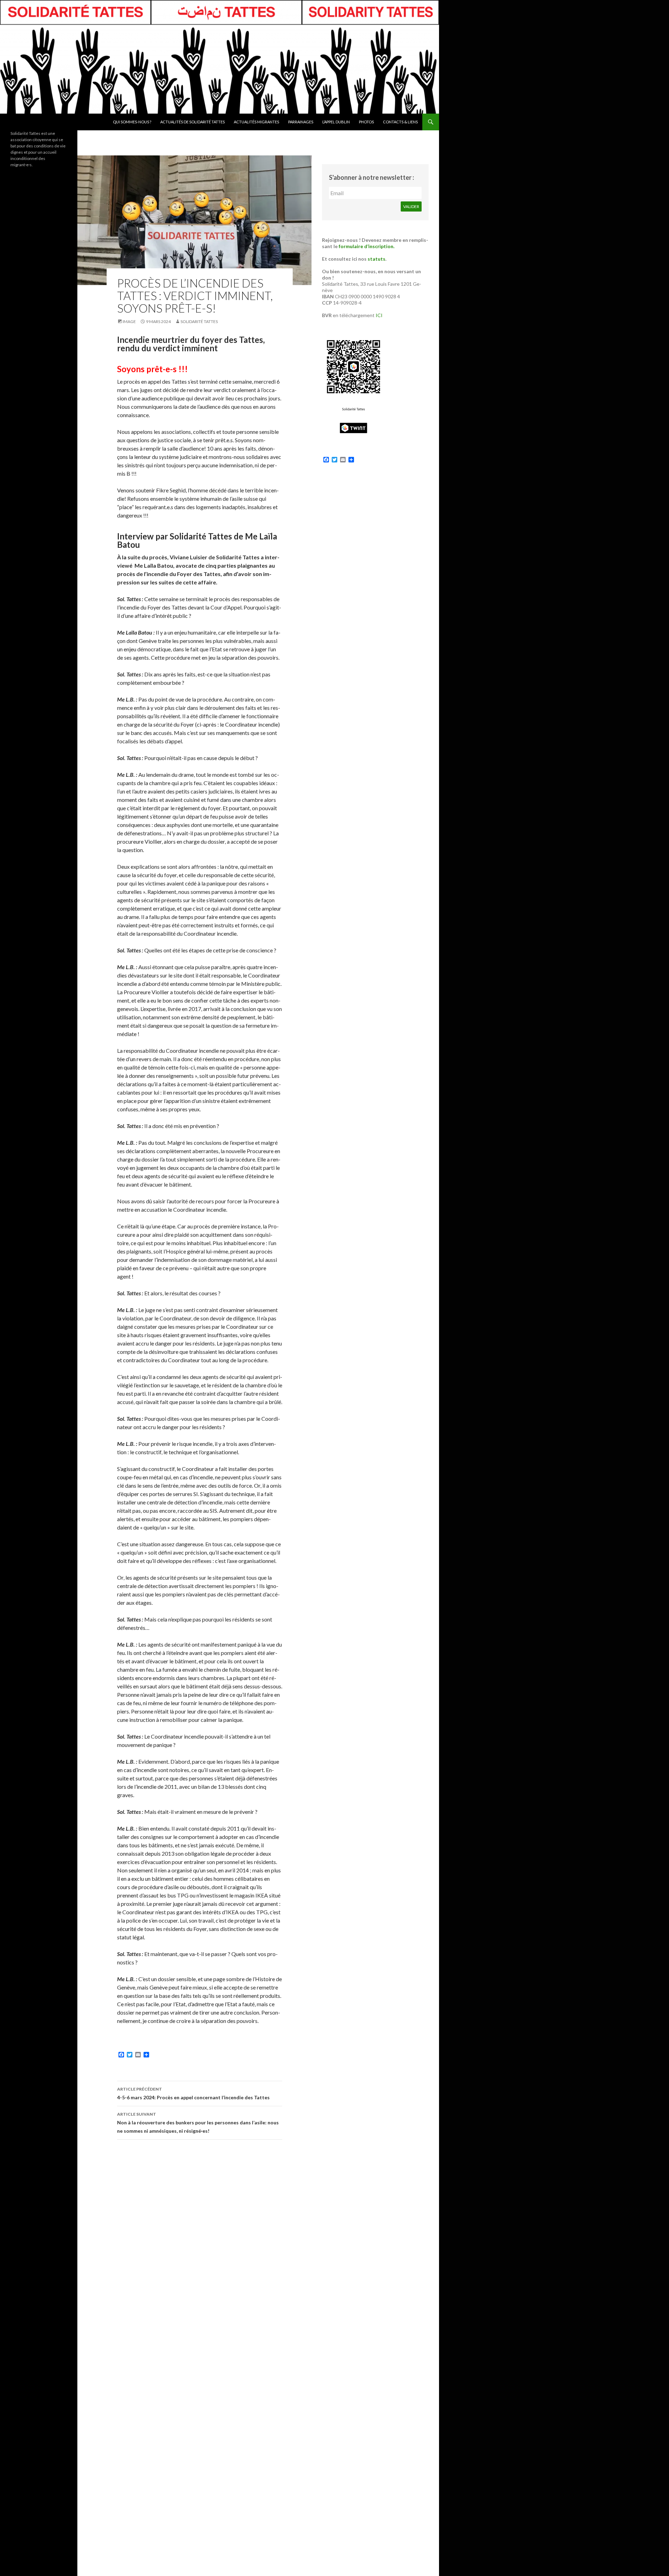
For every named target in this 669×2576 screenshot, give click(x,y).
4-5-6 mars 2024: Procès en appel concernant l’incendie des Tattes (193, 2093)
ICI (379, 315)
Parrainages (301, 122)
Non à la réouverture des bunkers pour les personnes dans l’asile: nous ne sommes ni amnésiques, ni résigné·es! (198, 2123)
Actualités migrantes (256, 122)
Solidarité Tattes (199, 321)
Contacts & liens (400, 122)
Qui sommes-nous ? (132, 122)
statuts (376, 259)
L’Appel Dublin (336, 122)
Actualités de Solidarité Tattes (193, 122)
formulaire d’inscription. (367, 246)
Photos (366, 122)
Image (129, 321)
